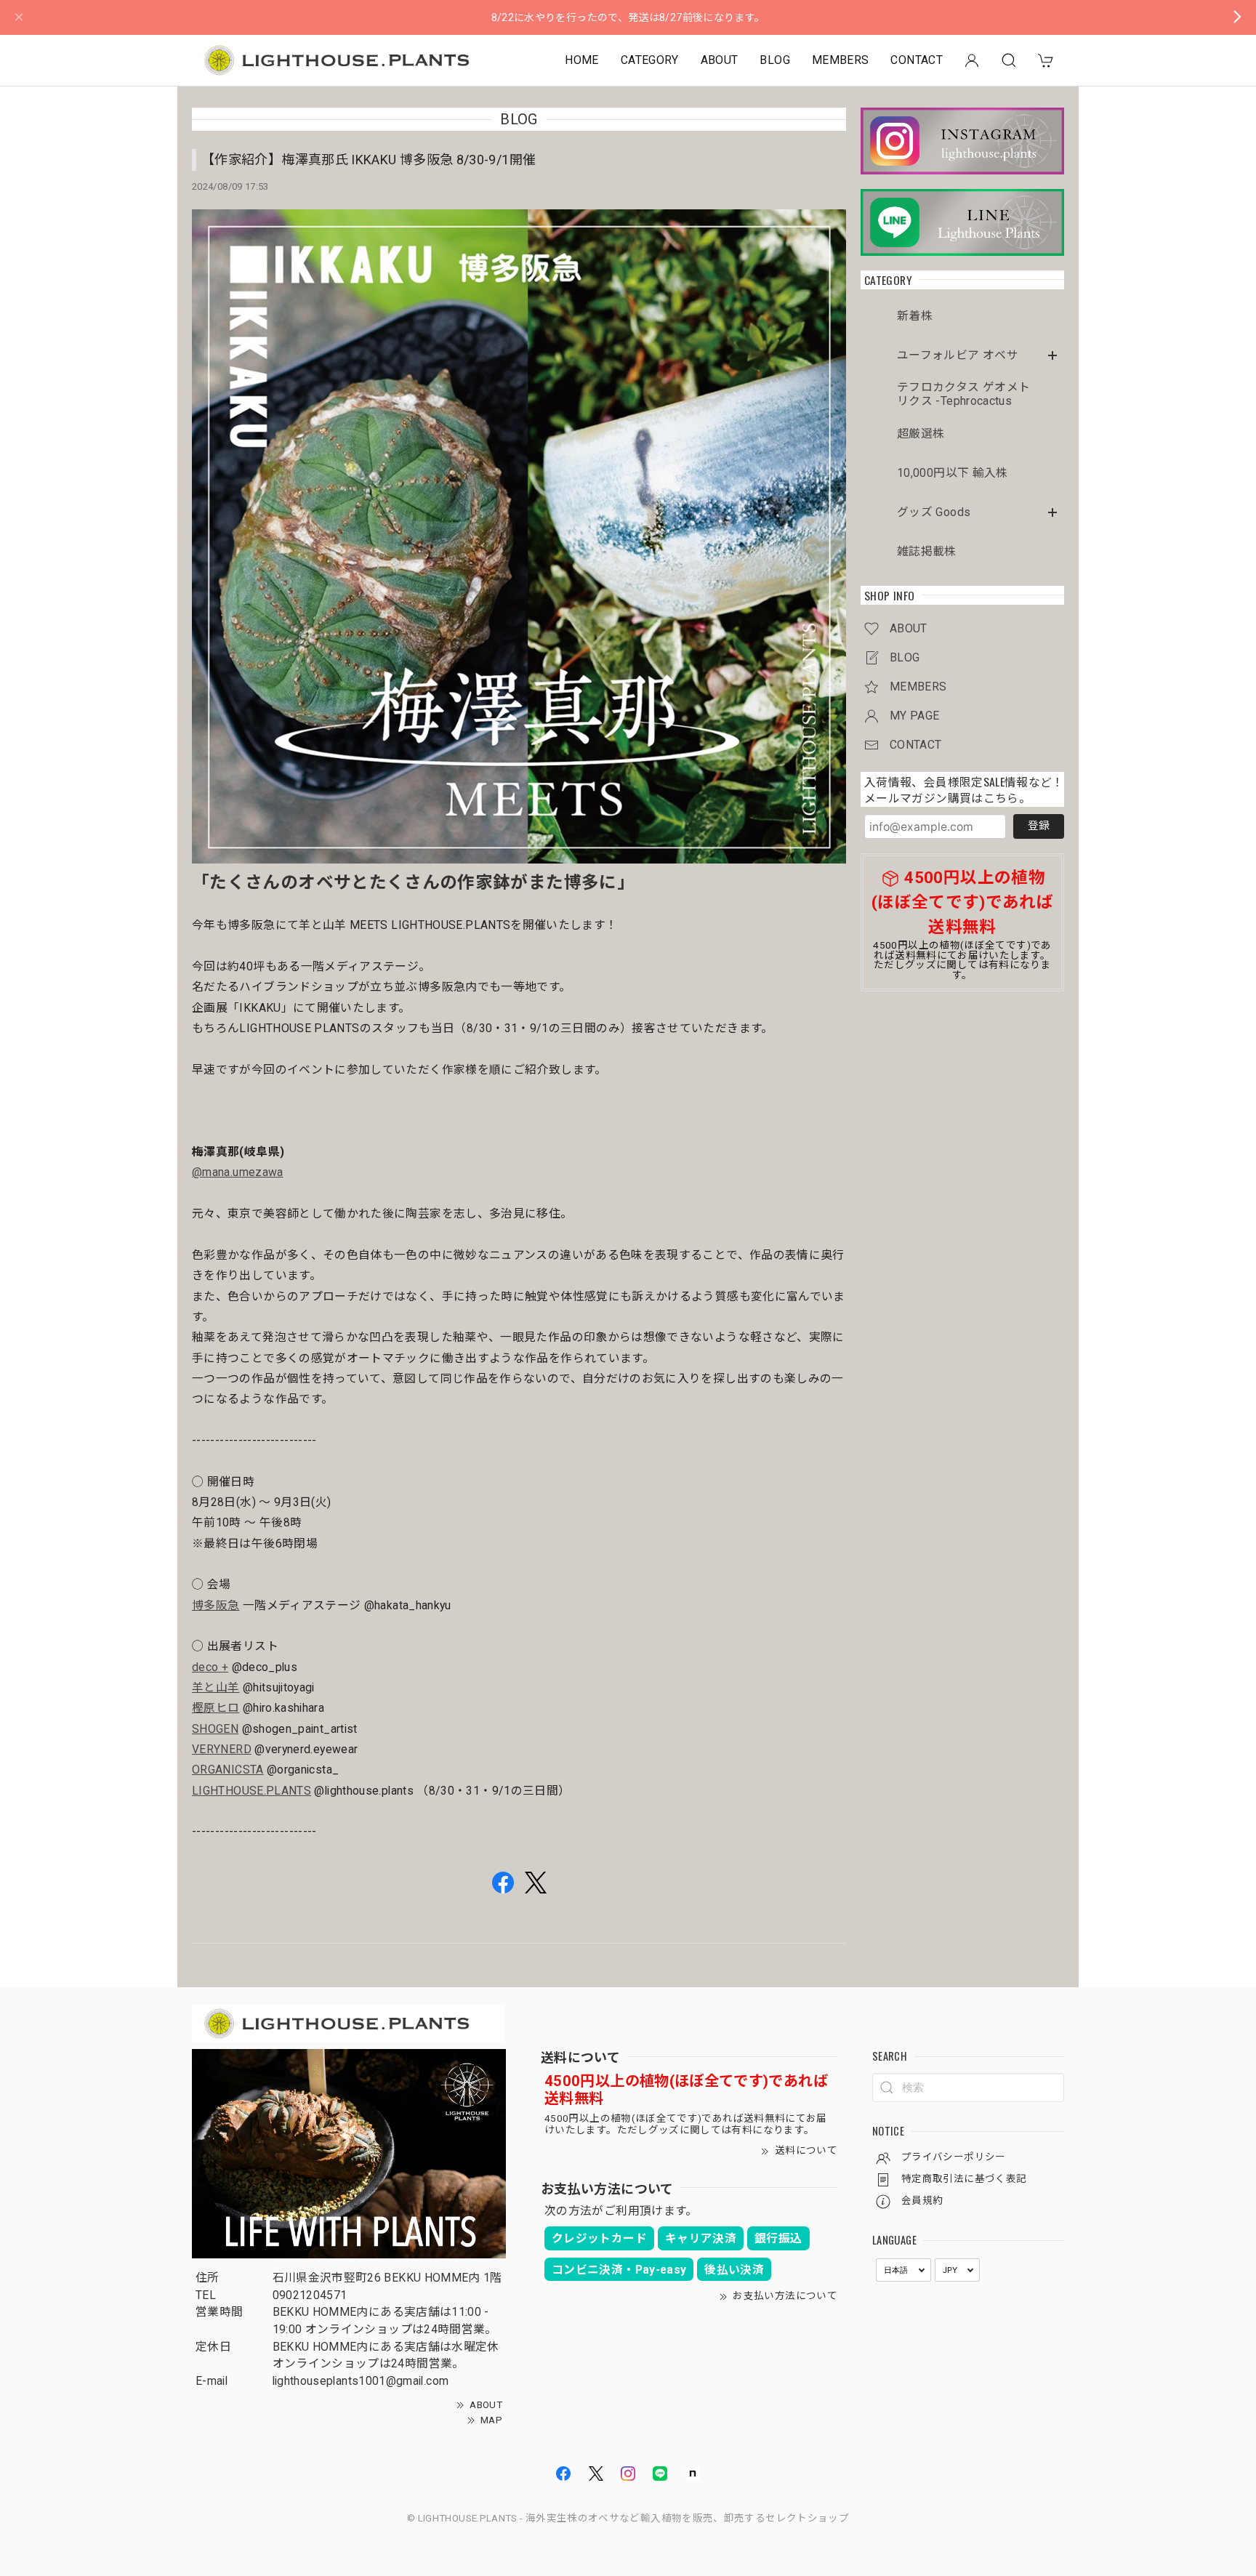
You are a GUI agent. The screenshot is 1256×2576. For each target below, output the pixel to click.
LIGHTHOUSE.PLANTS (251, 1791)
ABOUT (720, 60)
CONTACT (917, 60)
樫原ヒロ (216, 1708)
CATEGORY (650, 60)
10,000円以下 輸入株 (953, 473)
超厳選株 (921, 434)
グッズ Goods (934, 512)
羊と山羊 (216, 1687)
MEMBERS (841, 60)
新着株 (915, 316)
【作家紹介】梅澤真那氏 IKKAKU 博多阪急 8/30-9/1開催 (369, 160)
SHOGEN (215, 1729)
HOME (581, 60)
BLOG (774, 60)
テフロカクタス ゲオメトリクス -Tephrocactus (963, 394)
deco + (210, 1667)
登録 (1039, 826)
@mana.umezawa (238, 1172)
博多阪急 (216, 1605)
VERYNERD (222, 1749)
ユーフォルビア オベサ (958, 355)
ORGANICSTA (228, 1770)
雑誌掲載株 (927, 552)
